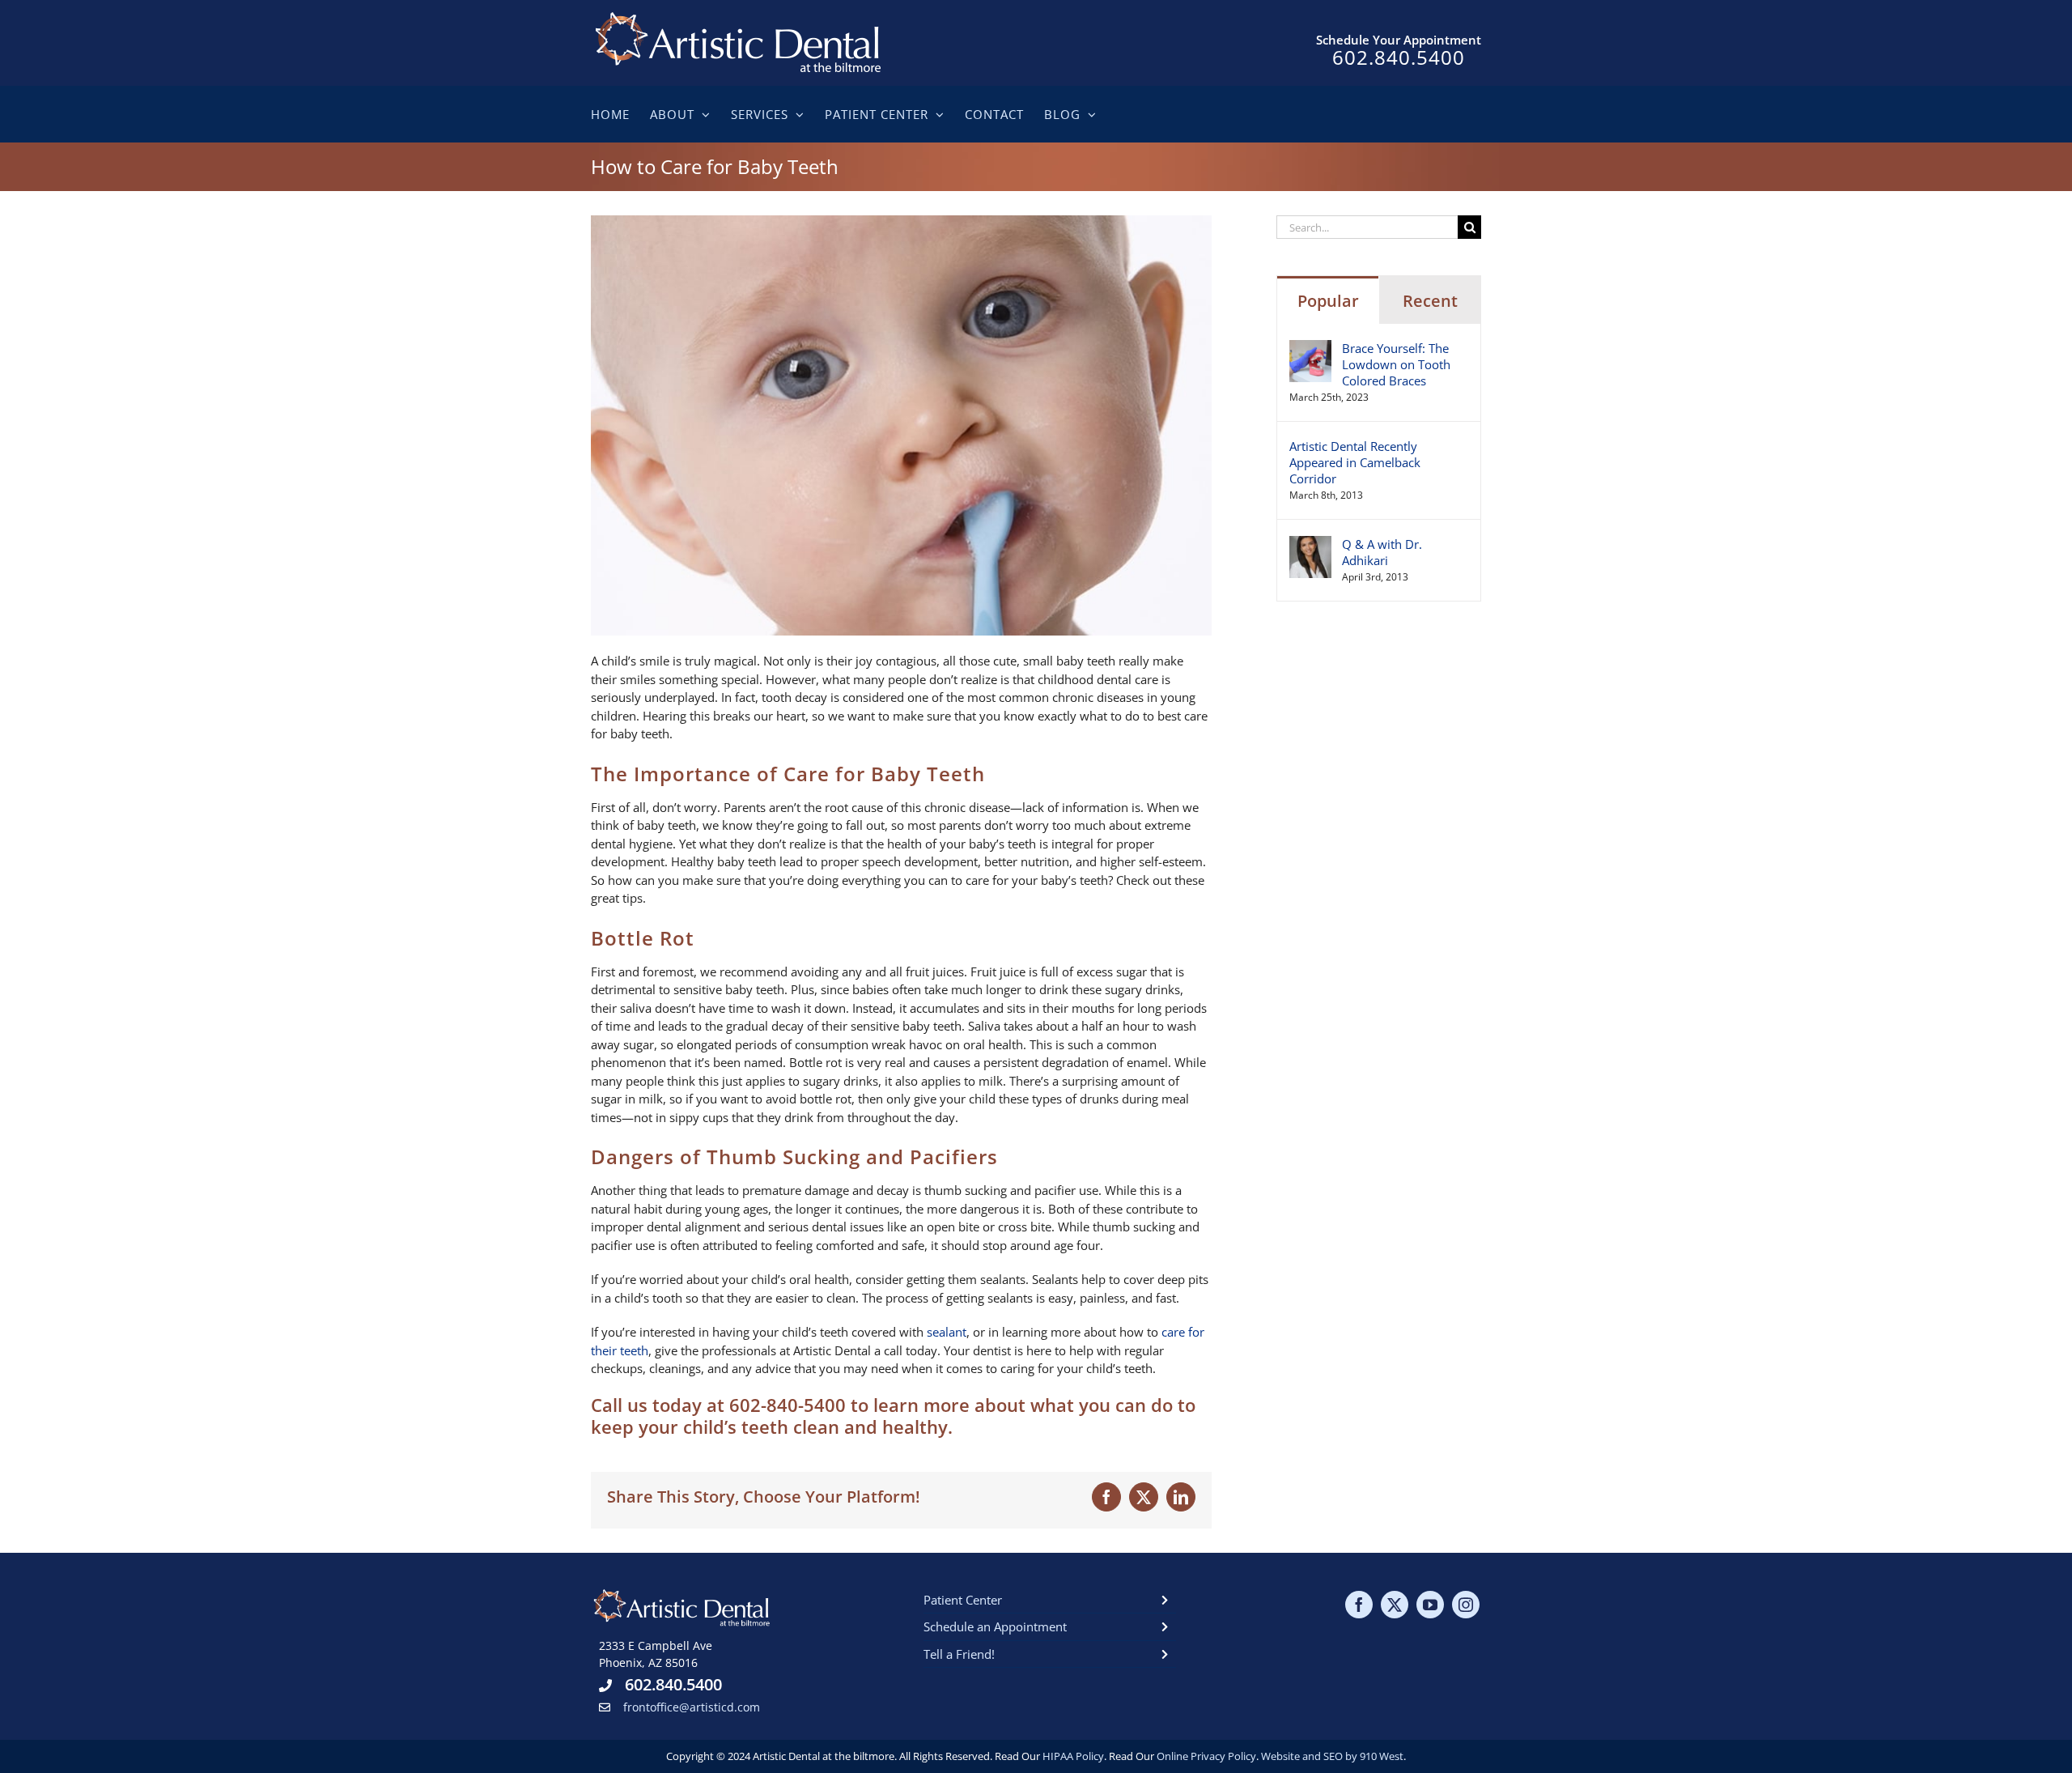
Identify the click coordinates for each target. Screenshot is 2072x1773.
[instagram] (1466, 1605)
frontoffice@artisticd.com (692, 1707)
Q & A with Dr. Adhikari (1382, 552)
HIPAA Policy (1073, 1756)
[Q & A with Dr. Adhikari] (1310, 545)
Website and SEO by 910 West (1332, 1756)
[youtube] (1430, 1605)
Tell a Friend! (959, 1654)
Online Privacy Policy (1206, 1756)
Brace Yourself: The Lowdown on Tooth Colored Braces (1396, 364)
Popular (1328, 301)
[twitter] (1395, 1605)
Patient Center (963, 1600)
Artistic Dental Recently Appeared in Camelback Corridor (1355, 462)
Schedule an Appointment (995, 1626)
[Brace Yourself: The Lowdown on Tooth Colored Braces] (1310, 349)
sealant (947, 1332)
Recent (1430, 301)
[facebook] (1359, 1605)
